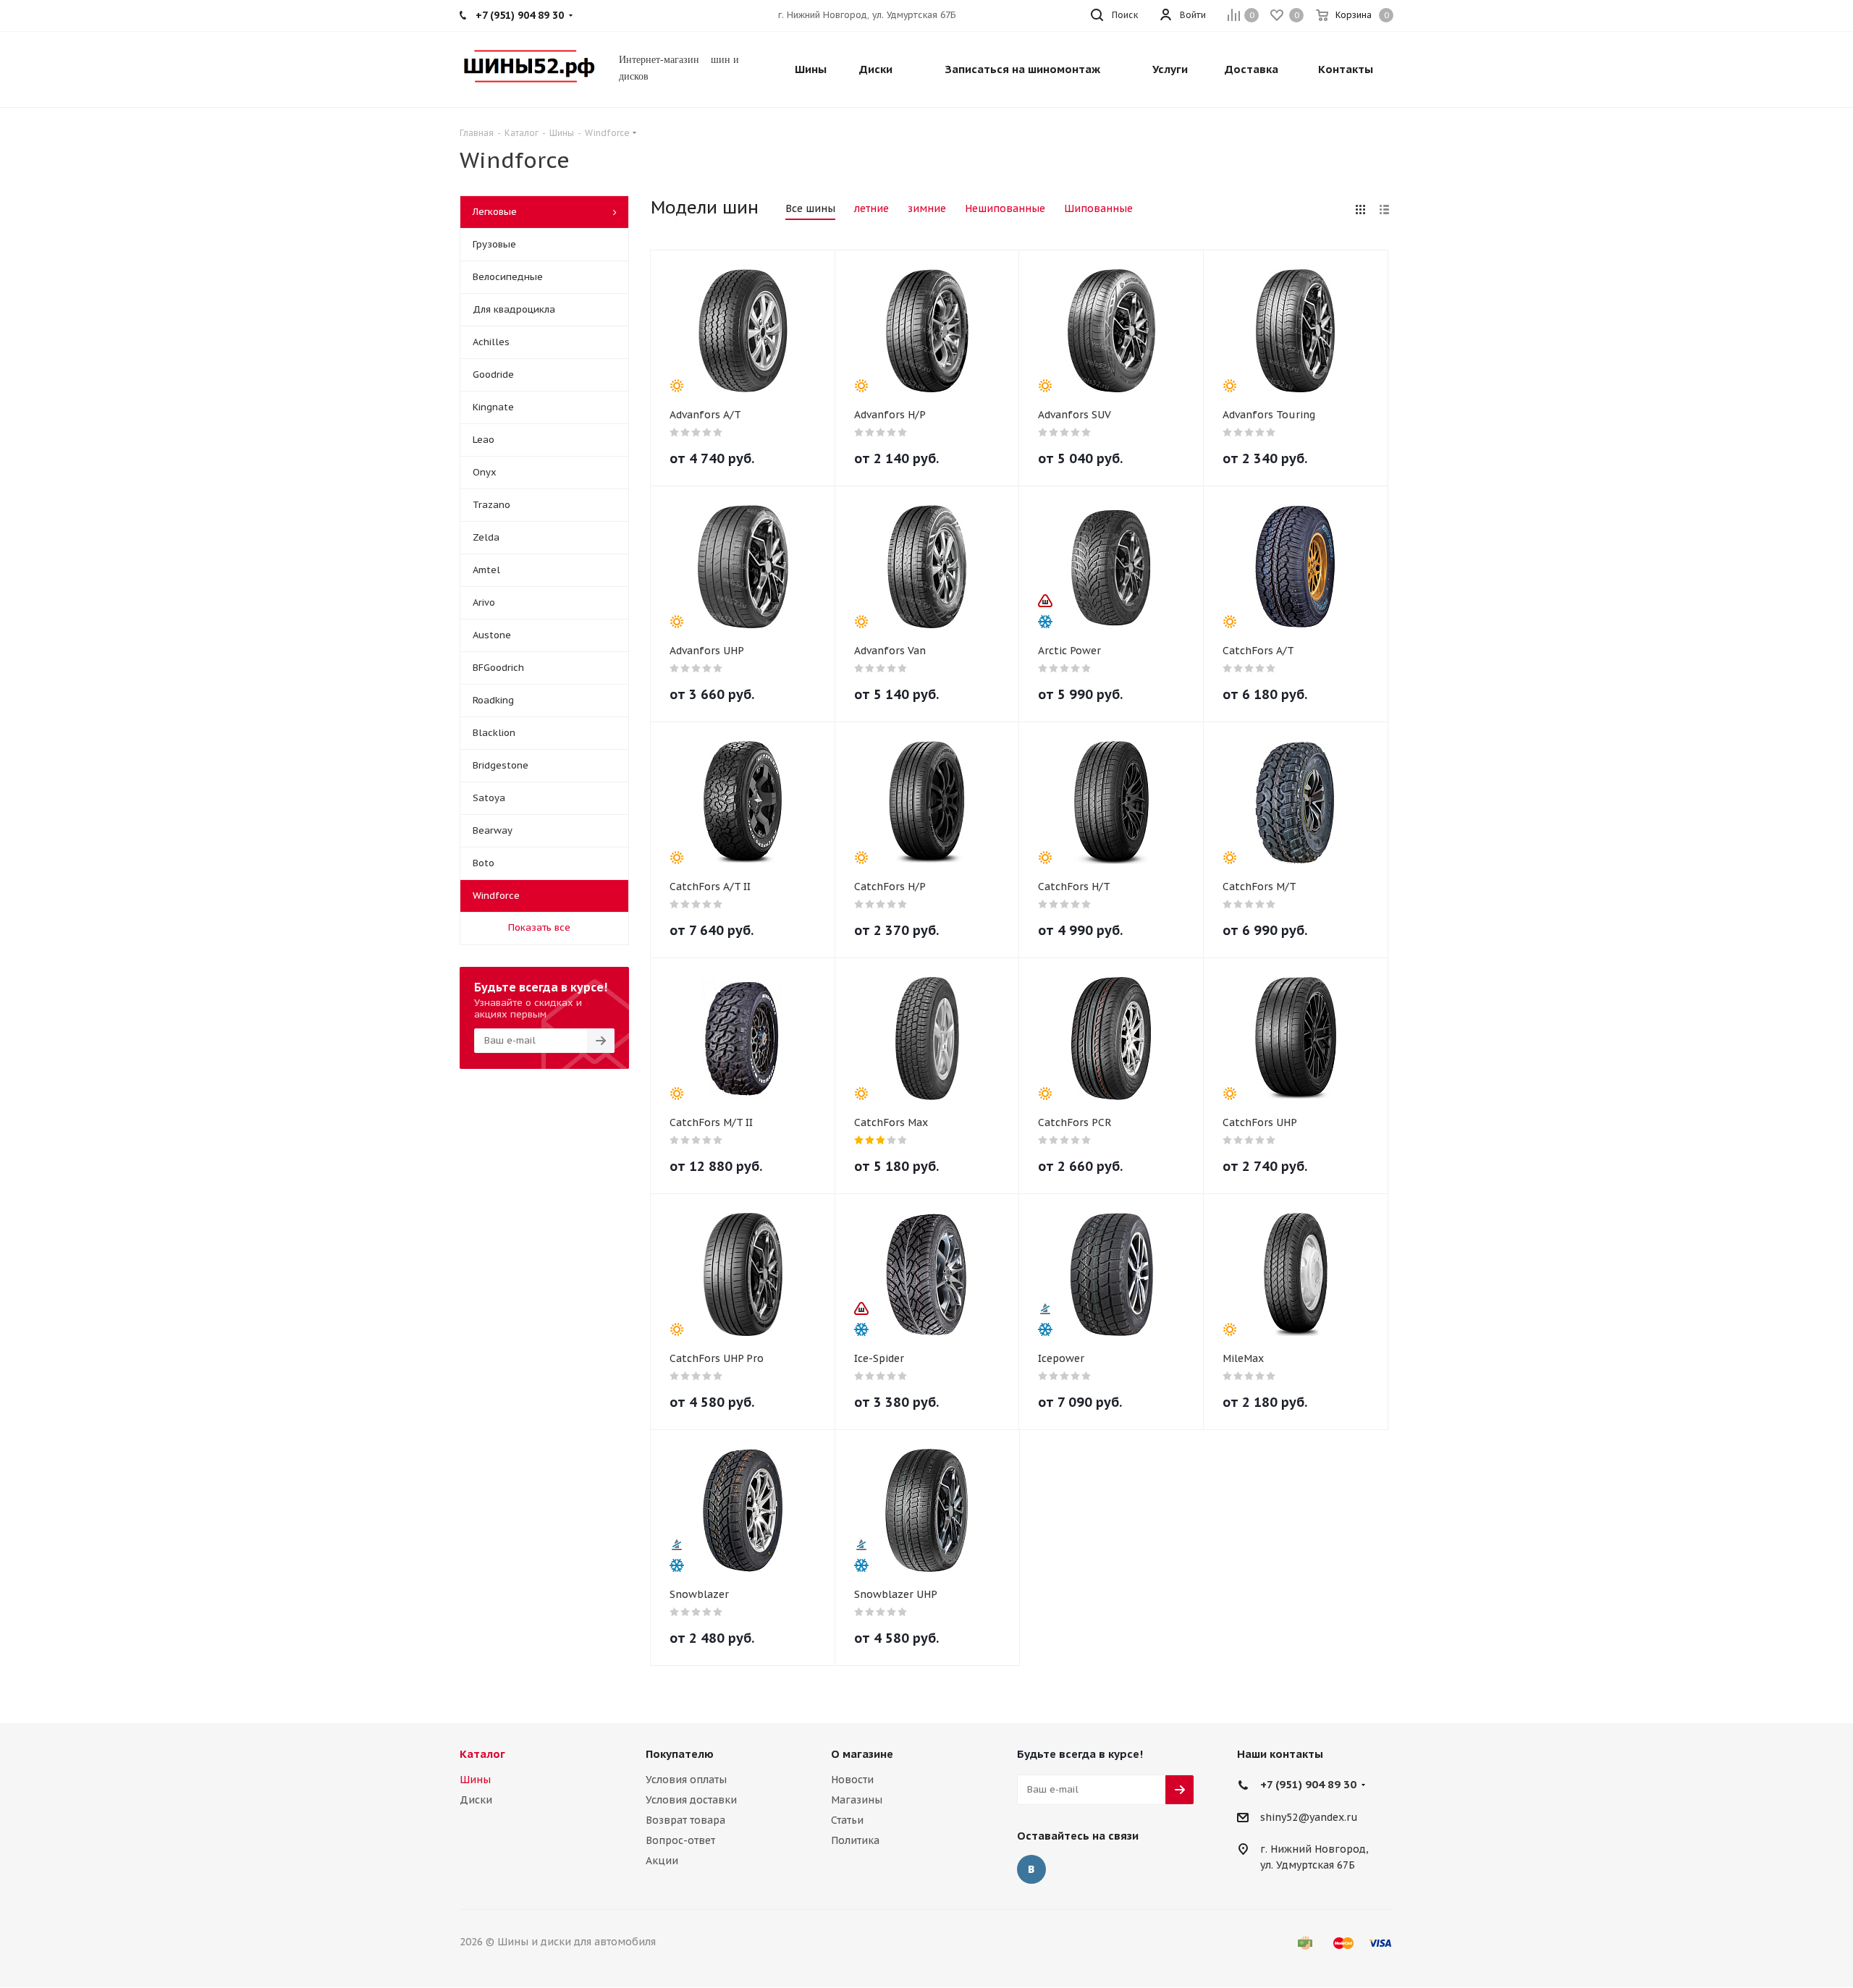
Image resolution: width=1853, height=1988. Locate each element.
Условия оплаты (686, 1780)
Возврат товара (685, 1820)
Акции (662, 1861)
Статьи (847, 1820)
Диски (476, 1800)
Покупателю (680, 1754)
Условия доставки (691, 1800)
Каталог (482, 1754)
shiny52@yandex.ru (1309, 1817)
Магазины (857, 1800)
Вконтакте (1031, 1869)
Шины (475, 1780)
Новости (852, 1780)
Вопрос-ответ (680, 1840)
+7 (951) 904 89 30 (1308, 1784)
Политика (855, 1840)
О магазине (862, 1754)
